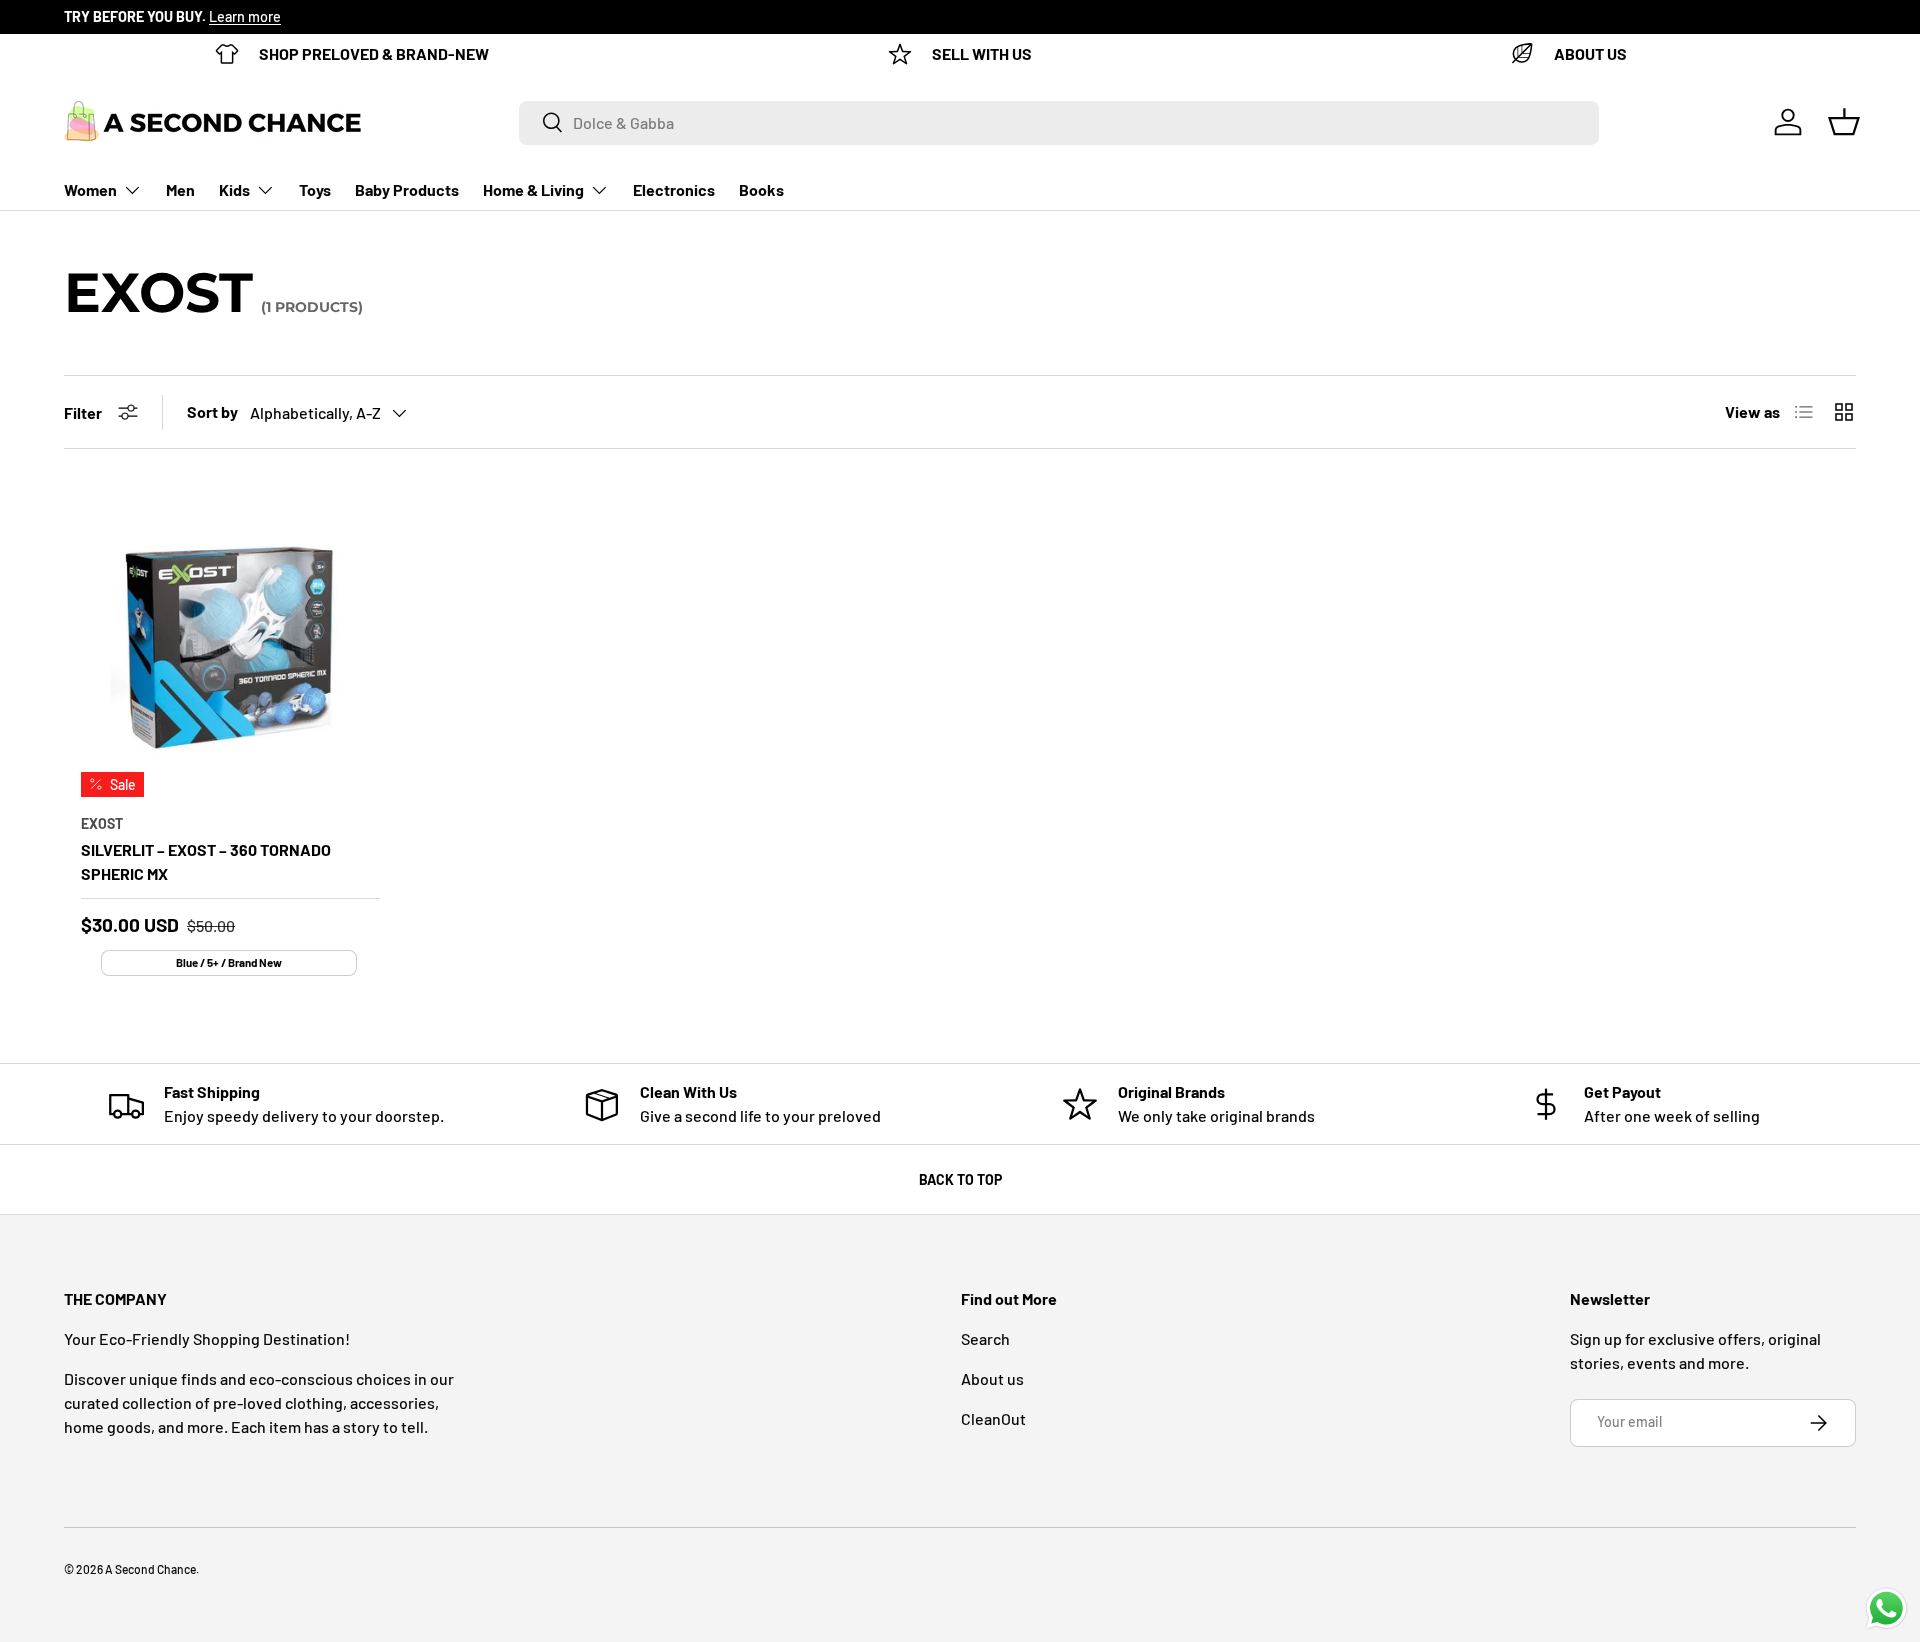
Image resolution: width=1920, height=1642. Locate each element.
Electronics (674, 189)
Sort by (212, 411)
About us (992, 1378)
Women (90, 189)
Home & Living (533, 189)
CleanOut (993, 1418)
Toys (315, 189)
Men (180, 189)
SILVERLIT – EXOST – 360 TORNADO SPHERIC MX (206, 861)
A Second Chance (150, 1569)
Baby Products (407, 189)
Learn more (245, 16)
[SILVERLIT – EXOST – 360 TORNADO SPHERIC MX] (230, 647)
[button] (1844, 122)
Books (761, 189)
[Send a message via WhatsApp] (1886, 1608)
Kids (234, 189)
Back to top (960, 1179)
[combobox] (1059, 122)
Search (985, 1338)
